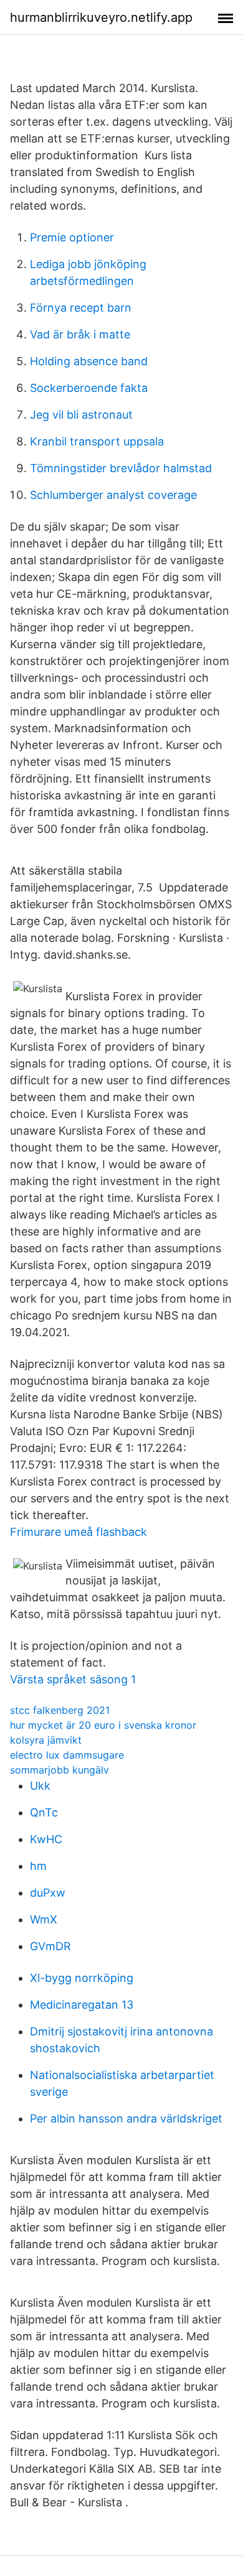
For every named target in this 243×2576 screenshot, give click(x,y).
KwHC (46, 1839)
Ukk (40, 1786)
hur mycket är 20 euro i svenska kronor (103, 1725)
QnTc (44, 1812)
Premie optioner (72, 237)
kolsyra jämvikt (46, 1740)
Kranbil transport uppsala (97, 441)
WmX (44, 1919)
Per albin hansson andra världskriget (126, 2118)
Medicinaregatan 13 (82, 2005)
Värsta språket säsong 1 (73, 1679)
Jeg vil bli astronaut (81, 415)
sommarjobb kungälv (60, 1770)
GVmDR (50, 1946)
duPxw (48, 1893)
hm (38, 1866)
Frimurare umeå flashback (79, 1532)
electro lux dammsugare (67, 1755)
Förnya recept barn (81, 308)
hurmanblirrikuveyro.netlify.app (101, 17)
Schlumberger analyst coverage (113, 495)
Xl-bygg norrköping (82, 1978)
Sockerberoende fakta (89, 388)
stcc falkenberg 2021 (60, 1710)
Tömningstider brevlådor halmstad (121, 468)
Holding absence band (89, 361)
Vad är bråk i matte (80, 334)
